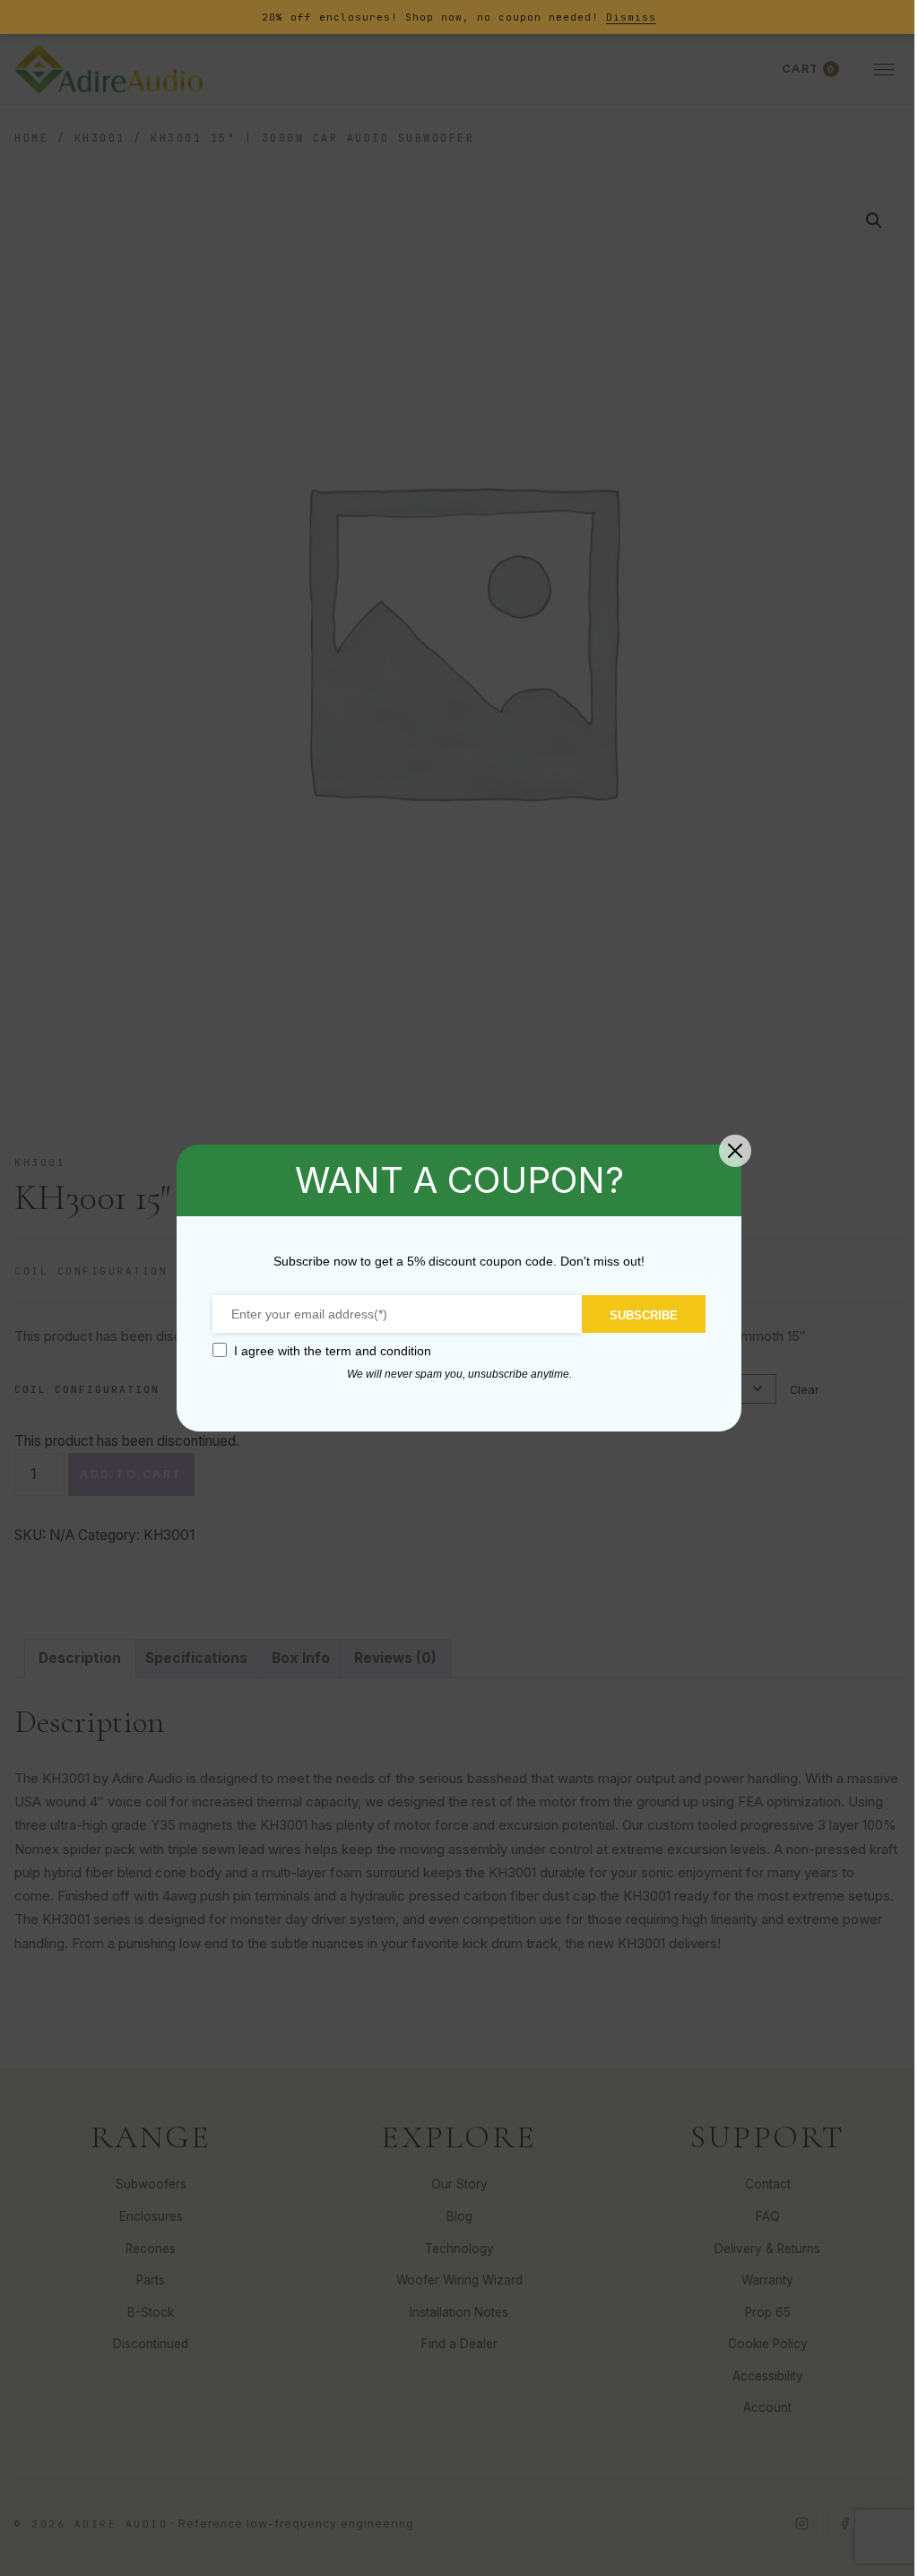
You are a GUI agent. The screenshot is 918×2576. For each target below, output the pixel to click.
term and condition (378, 1351)
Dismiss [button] (631, 17)
